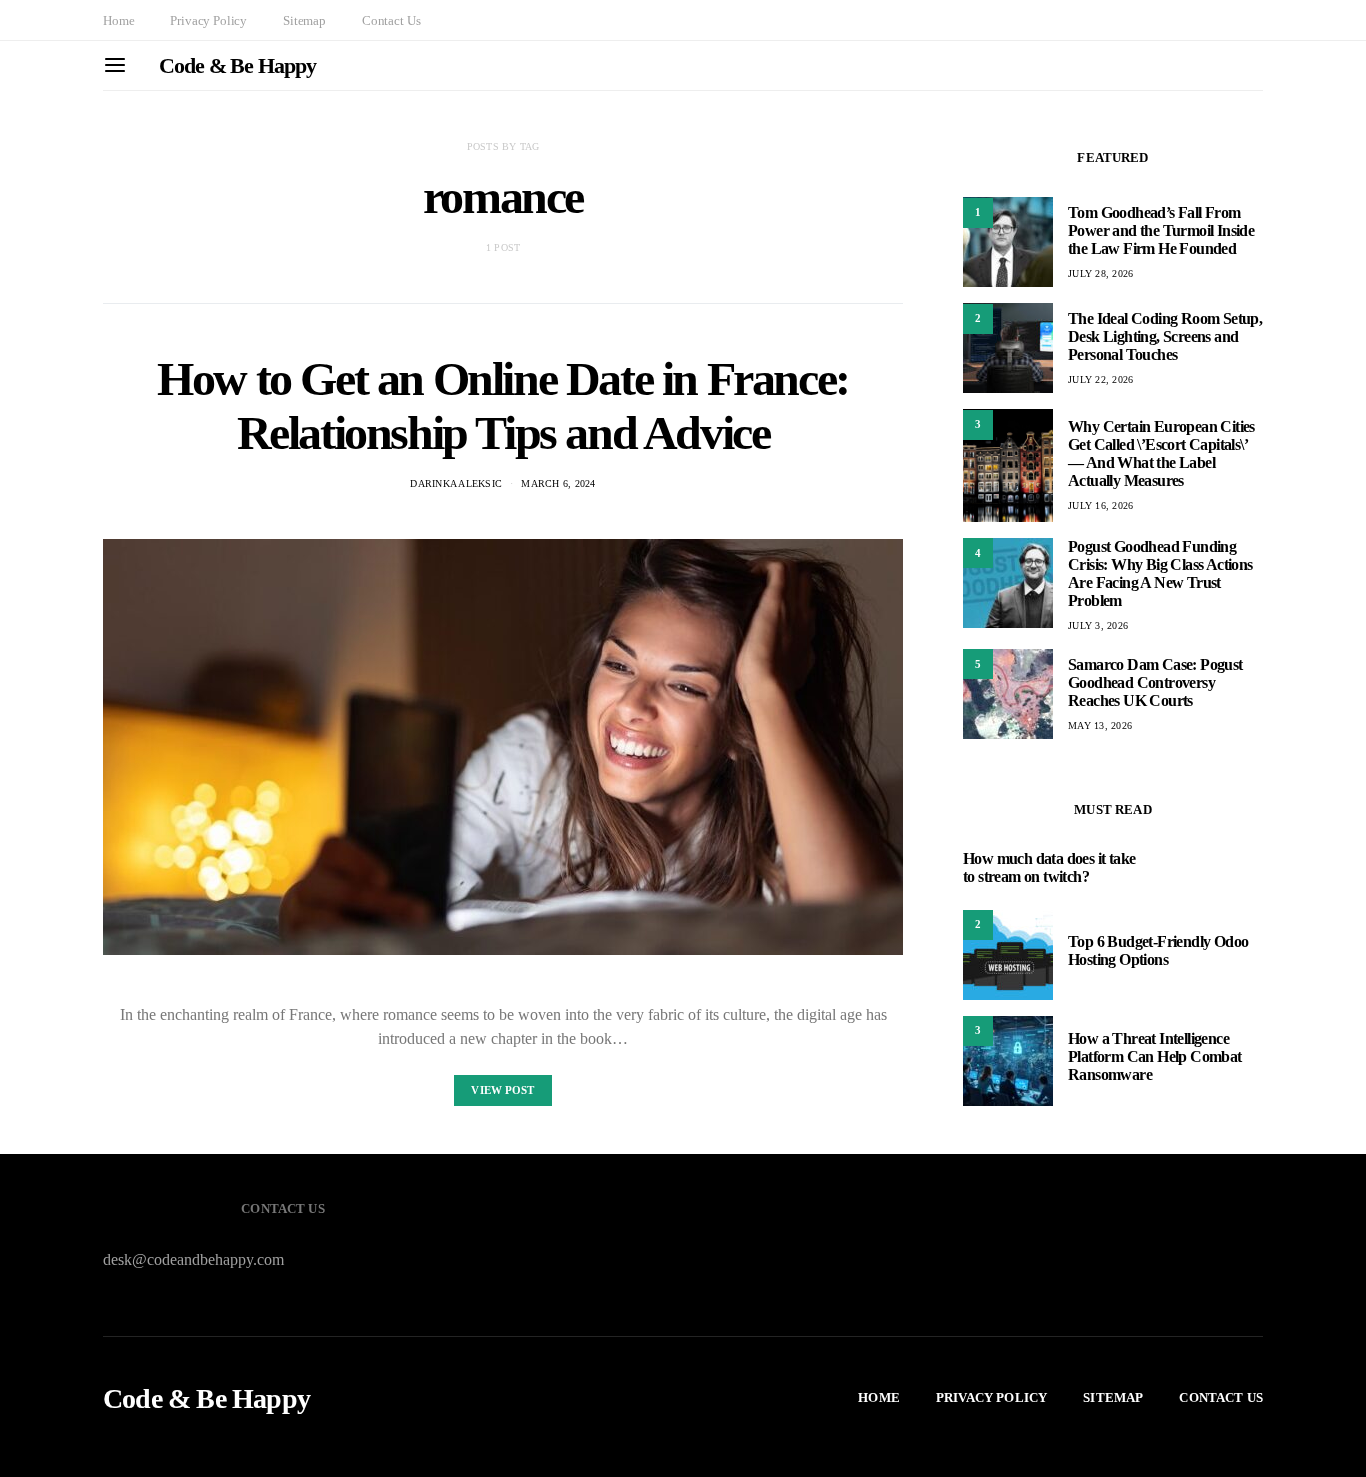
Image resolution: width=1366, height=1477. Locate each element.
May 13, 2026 (1100, 724)
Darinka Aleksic (456, 483)
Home (118, 20)
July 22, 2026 (1100, 379)
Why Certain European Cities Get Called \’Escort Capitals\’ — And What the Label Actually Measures (1161, 453)
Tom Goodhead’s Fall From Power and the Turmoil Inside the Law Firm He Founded (1161, 230)
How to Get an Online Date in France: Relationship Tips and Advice (503, 405)
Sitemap (304, 20)
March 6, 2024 (558, 483)
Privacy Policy (208, 20)
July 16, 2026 (1100, 505)
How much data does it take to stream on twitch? (1049, 867)
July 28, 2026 (1100, 273)
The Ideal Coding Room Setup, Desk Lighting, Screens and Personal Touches (1165, 336)
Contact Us (391, 20)
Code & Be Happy (237, 65)
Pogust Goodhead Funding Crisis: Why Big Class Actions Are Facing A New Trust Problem (1160, 573)
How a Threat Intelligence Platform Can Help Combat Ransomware (1155, 1056)
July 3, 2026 (1098, 625)
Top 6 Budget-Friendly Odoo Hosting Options (1158, 950)
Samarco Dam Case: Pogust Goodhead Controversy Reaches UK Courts (1155, 681)
